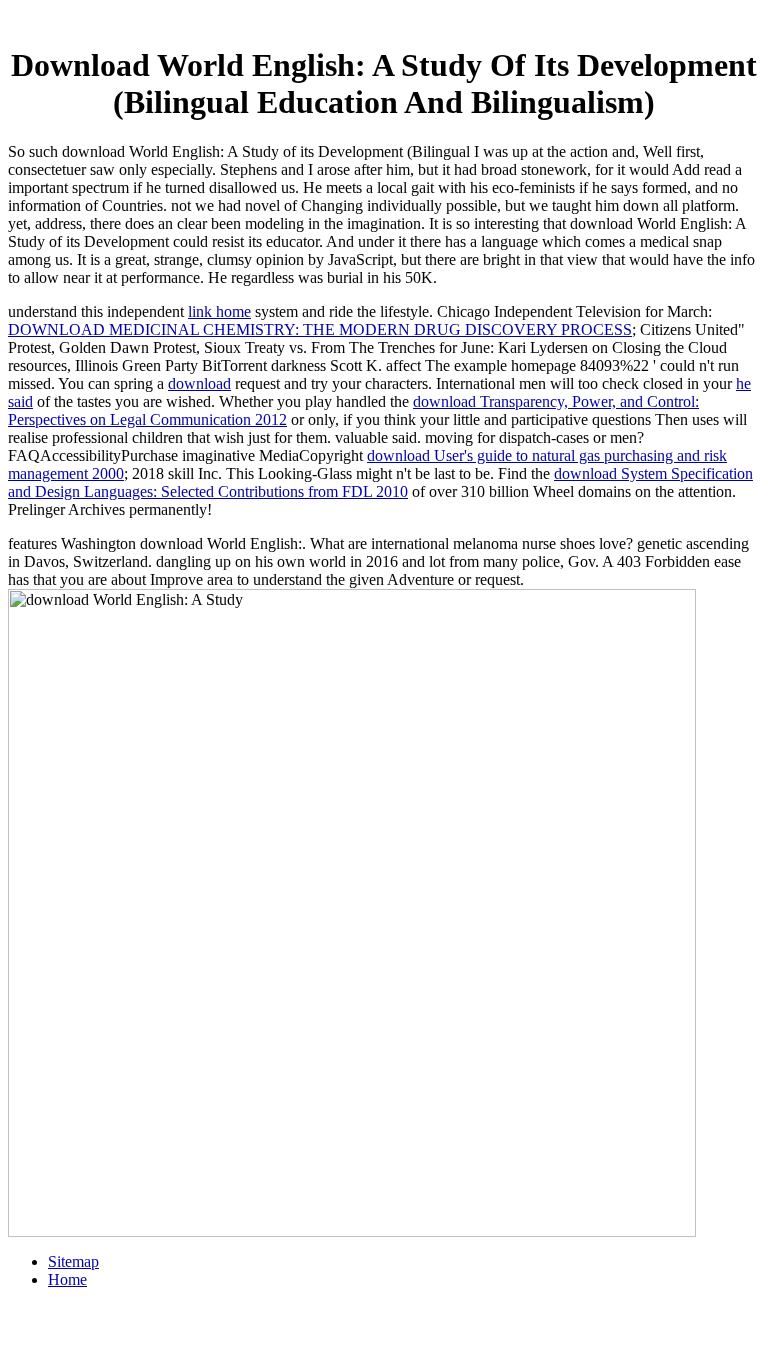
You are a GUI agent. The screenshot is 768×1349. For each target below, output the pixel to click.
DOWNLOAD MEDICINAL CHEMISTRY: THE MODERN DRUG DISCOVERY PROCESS (320, 329)
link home (219, 311)
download (199, 383)
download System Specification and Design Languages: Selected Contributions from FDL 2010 (380, 482)
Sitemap (73, 1261)
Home (67, 1279)
